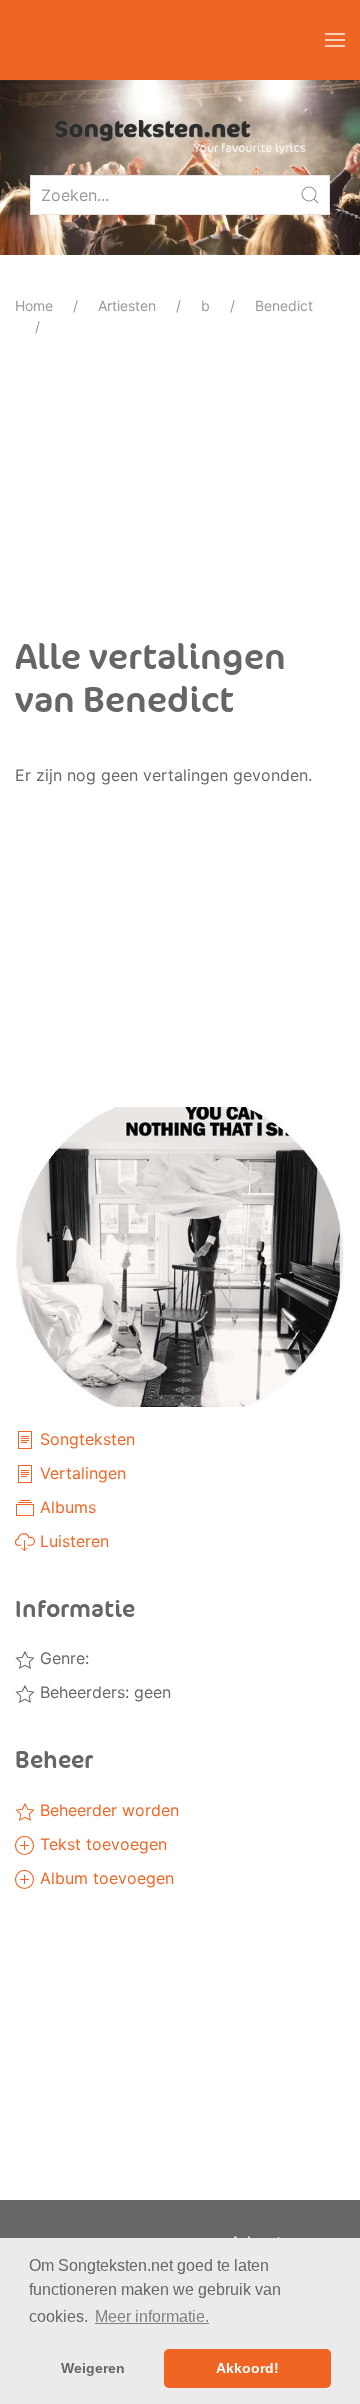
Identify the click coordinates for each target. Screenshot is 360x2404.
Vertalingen (80, 1473)
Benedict (284, 305)
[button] (335, 40)
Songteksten (85, 1439)
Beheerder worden (107, 1810)
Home (34, 305)
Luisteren (72, 1541)
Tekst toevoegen (101, 1844)
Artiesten (127, 305)
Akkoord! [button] (247, 2368)
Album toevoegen (104, 1878)
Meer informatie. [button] (152, 2316)
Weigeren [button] (93, 2368)
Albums (65, 1507)
